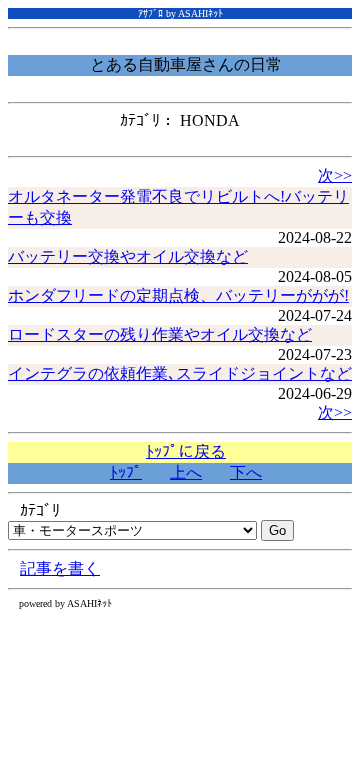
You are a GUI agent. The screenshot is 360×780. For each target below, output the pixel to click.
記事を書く (60, 568)
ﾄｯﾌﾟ (126, 472)
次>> (335, 175)
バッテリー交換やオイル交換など (128, 256)
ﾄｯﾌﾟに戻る (186, 451)
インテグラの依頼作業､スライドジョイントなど (180, 373)
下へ (246, 472)
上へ (186, 472)
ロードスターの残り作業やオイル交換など (160, 334)
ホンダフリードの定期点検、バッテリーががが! (178, 295)
